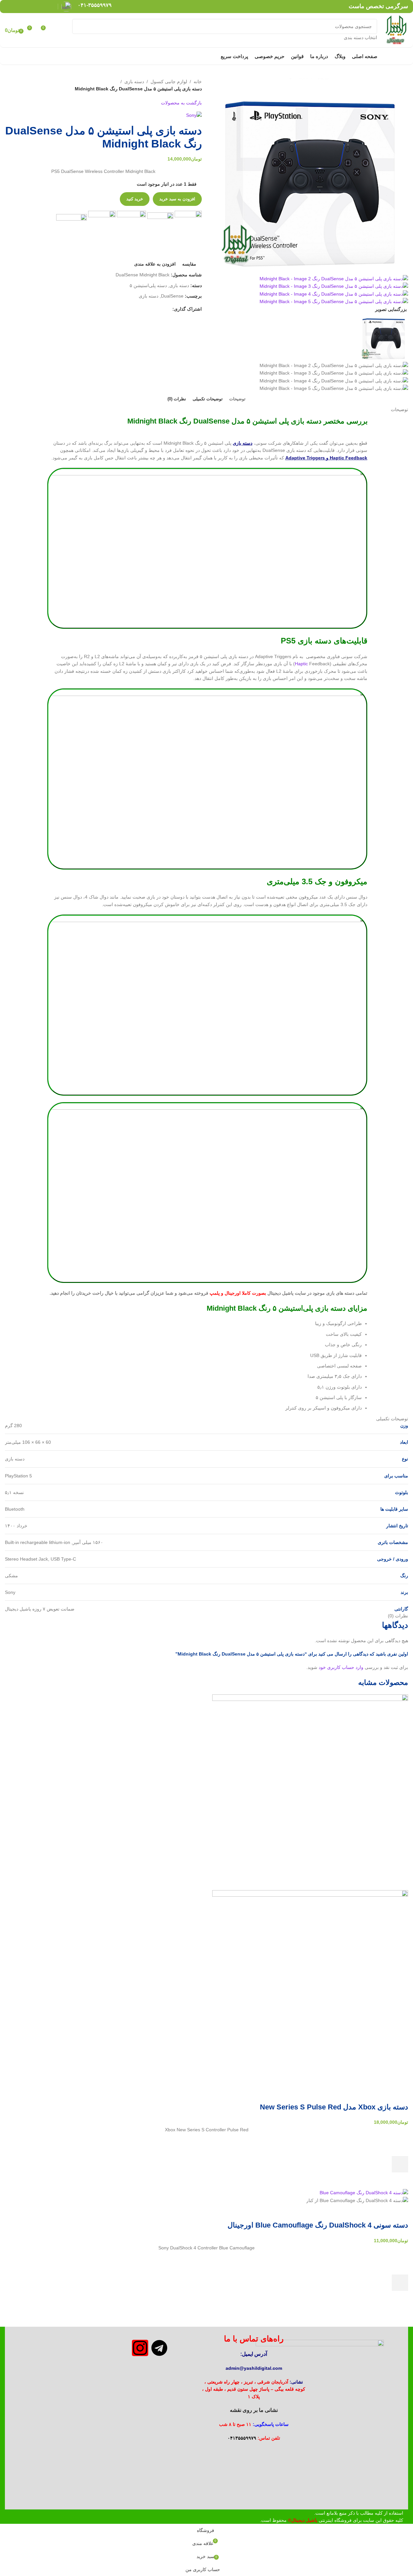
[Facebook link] (50, 6)
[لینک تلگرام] (9, 6)
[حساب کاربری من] (58, 30)
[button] (400, 2283)
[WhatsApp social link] (17, 6)
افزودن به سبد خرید (177, 199)
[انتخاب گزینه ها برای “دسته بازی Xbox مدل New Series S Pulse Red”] (400, 2164)
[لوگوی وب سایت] (396, 30)
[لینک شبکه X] (42, 6)
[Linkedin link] (26, 6)
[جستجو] (80, 30)
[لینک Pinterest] (34, 6)
